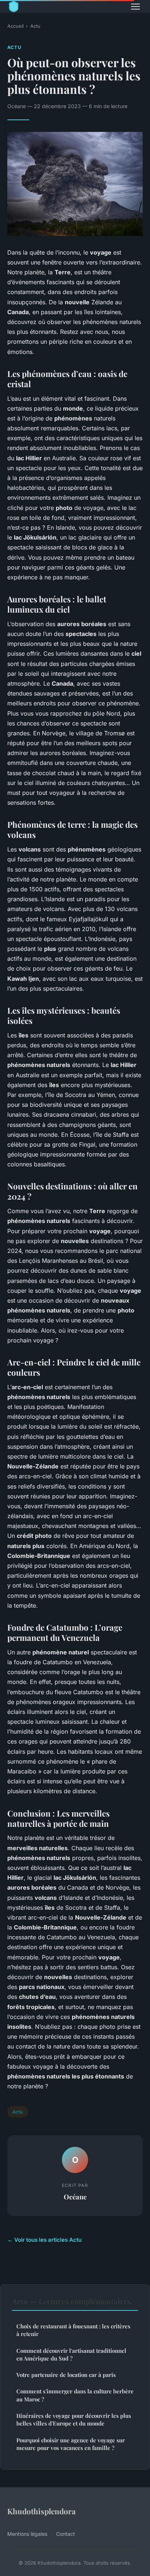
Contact (66, 2534)
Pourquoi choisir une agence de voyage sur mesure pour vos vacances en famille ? (71, 2444)
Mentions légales (27, 2534)
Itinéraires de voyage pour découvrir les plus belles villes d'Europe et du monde (74, 2419)
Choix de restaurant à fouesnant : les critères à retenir (73, 2330)
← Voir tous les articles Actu (44, 2240)
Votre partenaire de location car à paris (66, 2375)
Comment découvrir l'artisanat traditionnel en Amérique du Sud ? (71, 2354)
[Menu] (135, 7)
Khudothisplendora (42, 2511)
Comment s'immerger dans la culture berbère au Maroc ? (75, 2395)
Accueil (15, 26)
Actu (35, 26)
